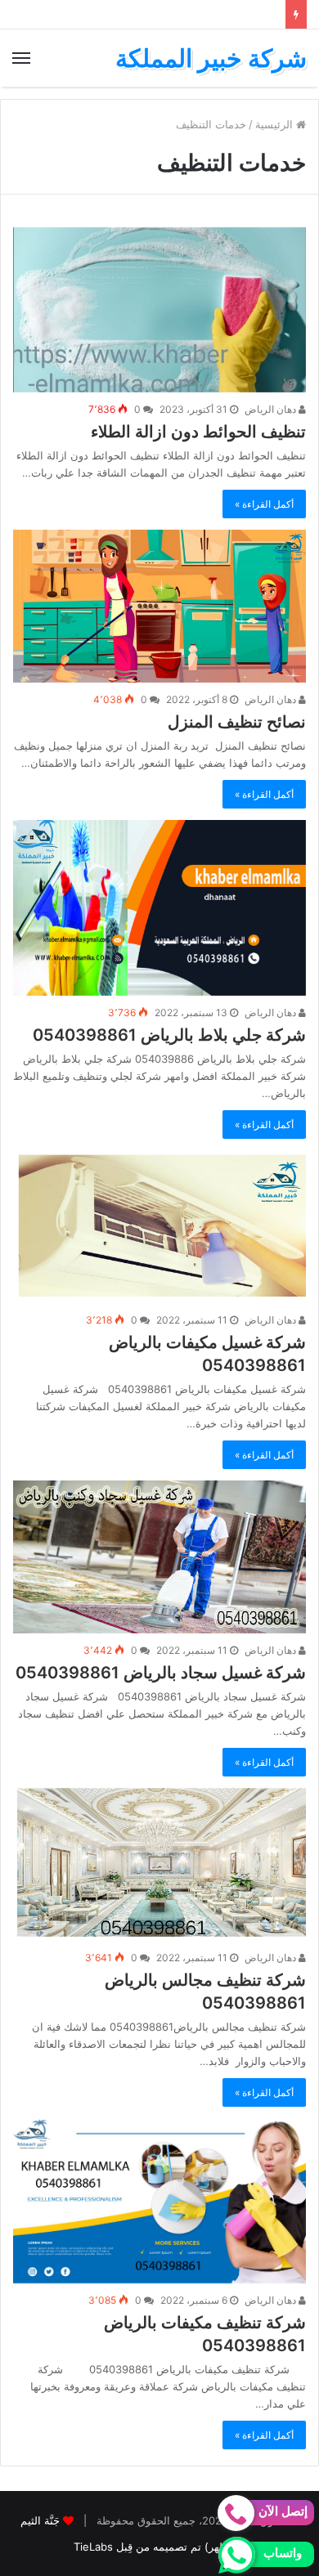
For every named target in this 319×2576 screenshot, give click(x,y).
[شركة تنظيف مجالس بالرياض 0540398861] (159, 1864)
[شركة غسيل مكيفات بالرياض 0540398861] (159, 1227)
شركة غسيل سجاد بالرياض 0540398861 (161, 1673)
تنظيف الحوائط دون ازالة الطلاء (198, 432)
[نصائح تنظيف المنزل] (159, 606)
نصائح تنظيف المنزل (237, 722)
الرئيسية (276, 124)
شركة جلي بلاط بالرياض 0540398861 (169, 1035)
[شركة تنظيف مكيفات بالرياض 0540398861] (159, 2201)
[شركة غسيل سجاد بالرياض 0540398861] (159, 1557)
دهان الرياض (272, 409)
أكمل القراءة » (264, 504)
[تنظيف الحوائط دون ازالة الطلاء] (159, 310)
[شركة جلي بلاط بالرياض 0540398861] (159, 908)
